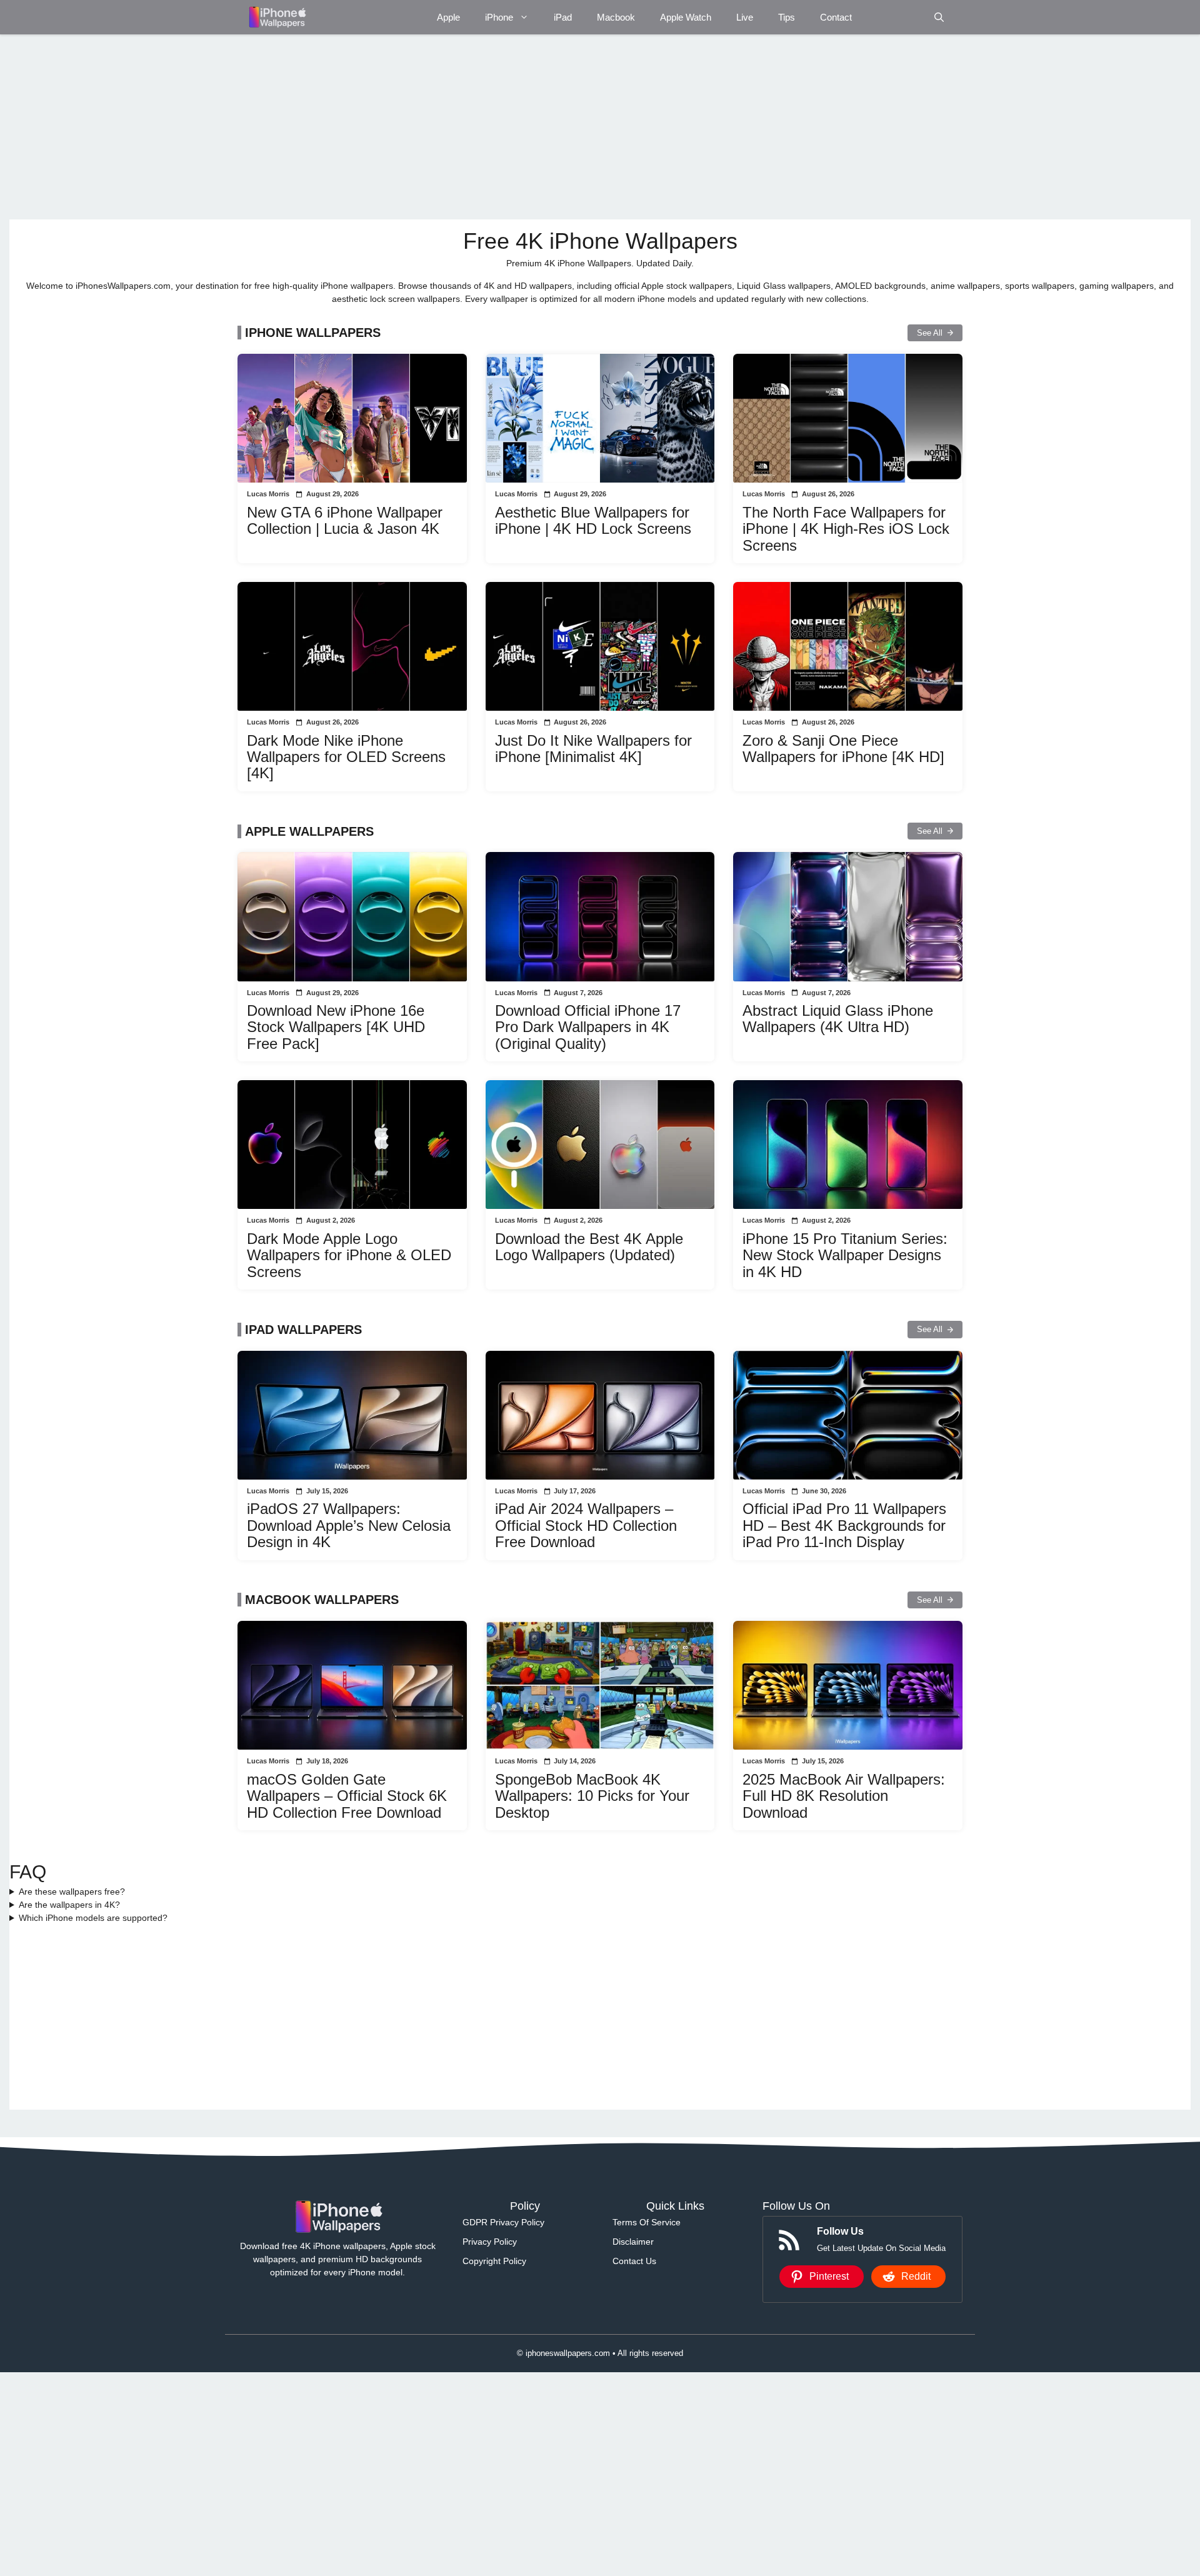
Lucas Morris (268, 494)
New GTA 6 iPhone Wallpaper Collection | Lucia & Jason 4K (345, 520)
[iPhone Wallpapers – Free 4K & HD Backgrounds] (277, 17)
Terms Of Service (647, 2222)
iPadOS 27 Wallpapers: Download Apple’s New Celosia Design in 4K (349, 1525)
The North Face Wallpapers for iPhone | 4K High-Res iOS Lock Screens (846, 529)
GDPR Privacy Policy (503, 2222)
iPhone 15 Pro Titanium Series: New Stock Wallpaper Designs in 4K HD (845, 1255)
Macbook (616, 17)
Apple (448, 17)
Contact (836, 17)
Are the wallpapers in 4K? (69, 1905)
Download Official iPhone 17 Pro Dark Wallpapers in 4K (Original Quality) (588, 1027)
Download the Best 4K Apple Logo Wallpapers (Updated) (589, 1247)
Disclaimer (633, 2242)
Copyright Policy (494, 2261)
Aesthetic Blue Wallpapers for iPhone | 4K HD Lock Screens (593, 520)
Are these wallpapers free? (72, 1892)
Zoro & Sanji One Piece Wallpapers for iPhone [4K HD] (843, 749)
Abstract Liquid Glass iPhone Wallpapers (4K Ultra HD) (838, 1019)
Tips (787, 17)
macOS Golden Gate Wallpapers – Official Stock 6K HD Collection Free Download (347, 1796)
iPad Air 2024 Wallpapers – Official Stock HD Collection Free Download (586, 1525)
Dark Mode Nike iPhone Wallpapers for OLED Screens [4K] (346, 757)
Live (745, 17)
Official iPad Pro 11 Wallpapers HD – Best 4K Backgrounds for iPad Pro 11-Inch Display (844, 1525)
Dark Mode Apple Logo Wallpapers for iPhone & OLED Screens (349, 1255)
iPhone (499, 17)
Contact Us (634, 2261)
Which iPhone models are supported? (93, 1918)
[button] (939, 17)
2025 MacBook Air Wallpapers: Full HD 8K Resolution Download (844, 1796)
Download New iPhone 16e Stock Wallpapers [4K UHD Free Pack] (336, 1027)
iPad (563, 17)
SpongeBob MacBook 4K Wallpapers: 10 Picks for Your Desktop (592, 1796)
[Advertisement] (384, 127)
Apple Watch (686, 17)
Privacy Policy (490, 2242)
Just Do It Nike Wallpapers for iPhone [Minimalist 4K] (593, 749)
